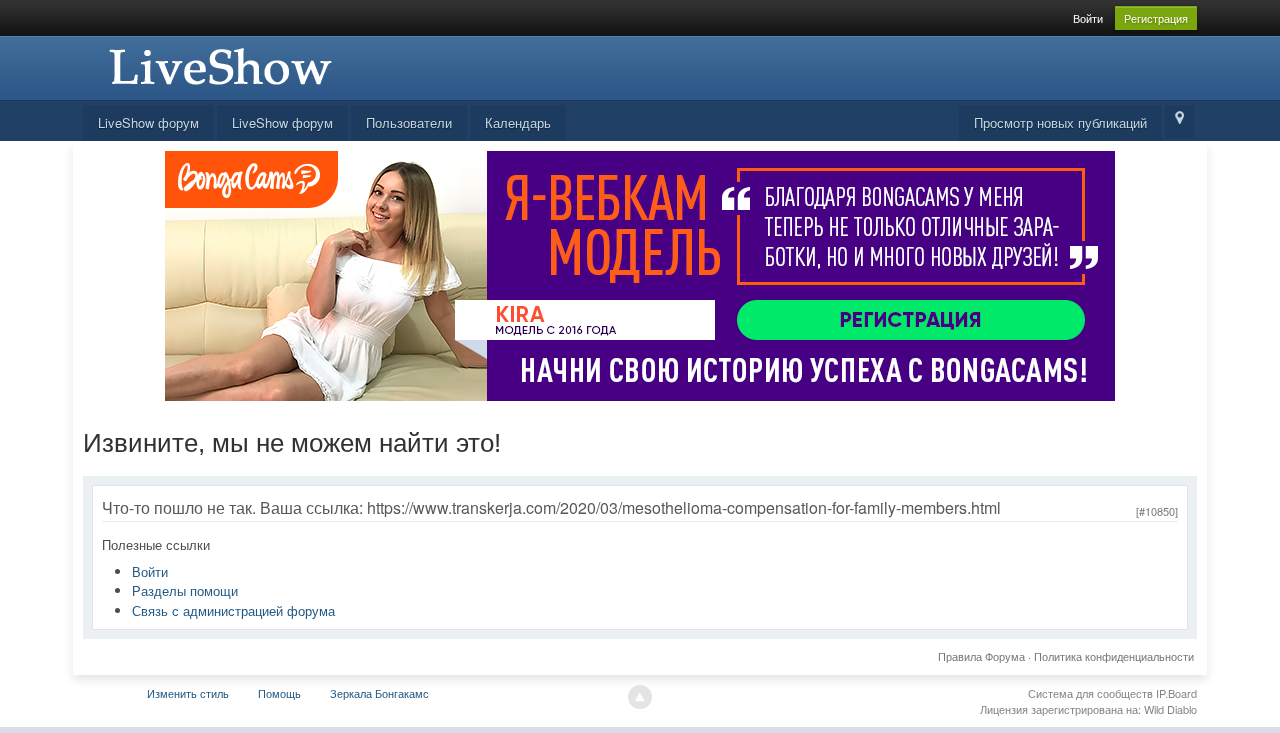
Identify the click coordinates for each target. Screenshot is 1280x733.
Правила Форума (981, 656)
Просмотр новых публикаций (1060, 122)
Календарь (518, 122)
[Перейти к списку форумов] (218, 65)
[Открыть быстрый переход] (1179, 121)
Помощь (279, 693)
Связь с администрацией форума (233, 610)
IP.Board (1176, 693)
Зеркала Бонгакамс (379, 693)
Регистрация (1156, 18)
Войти (1088, 18)
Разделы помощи (185, 590)
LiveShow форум (148, 122)
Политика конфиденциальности (1114, 656)
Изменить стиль (188, 693)
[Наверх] (640, 697)
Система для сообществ (1090, 693)
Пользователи (409, 122)
